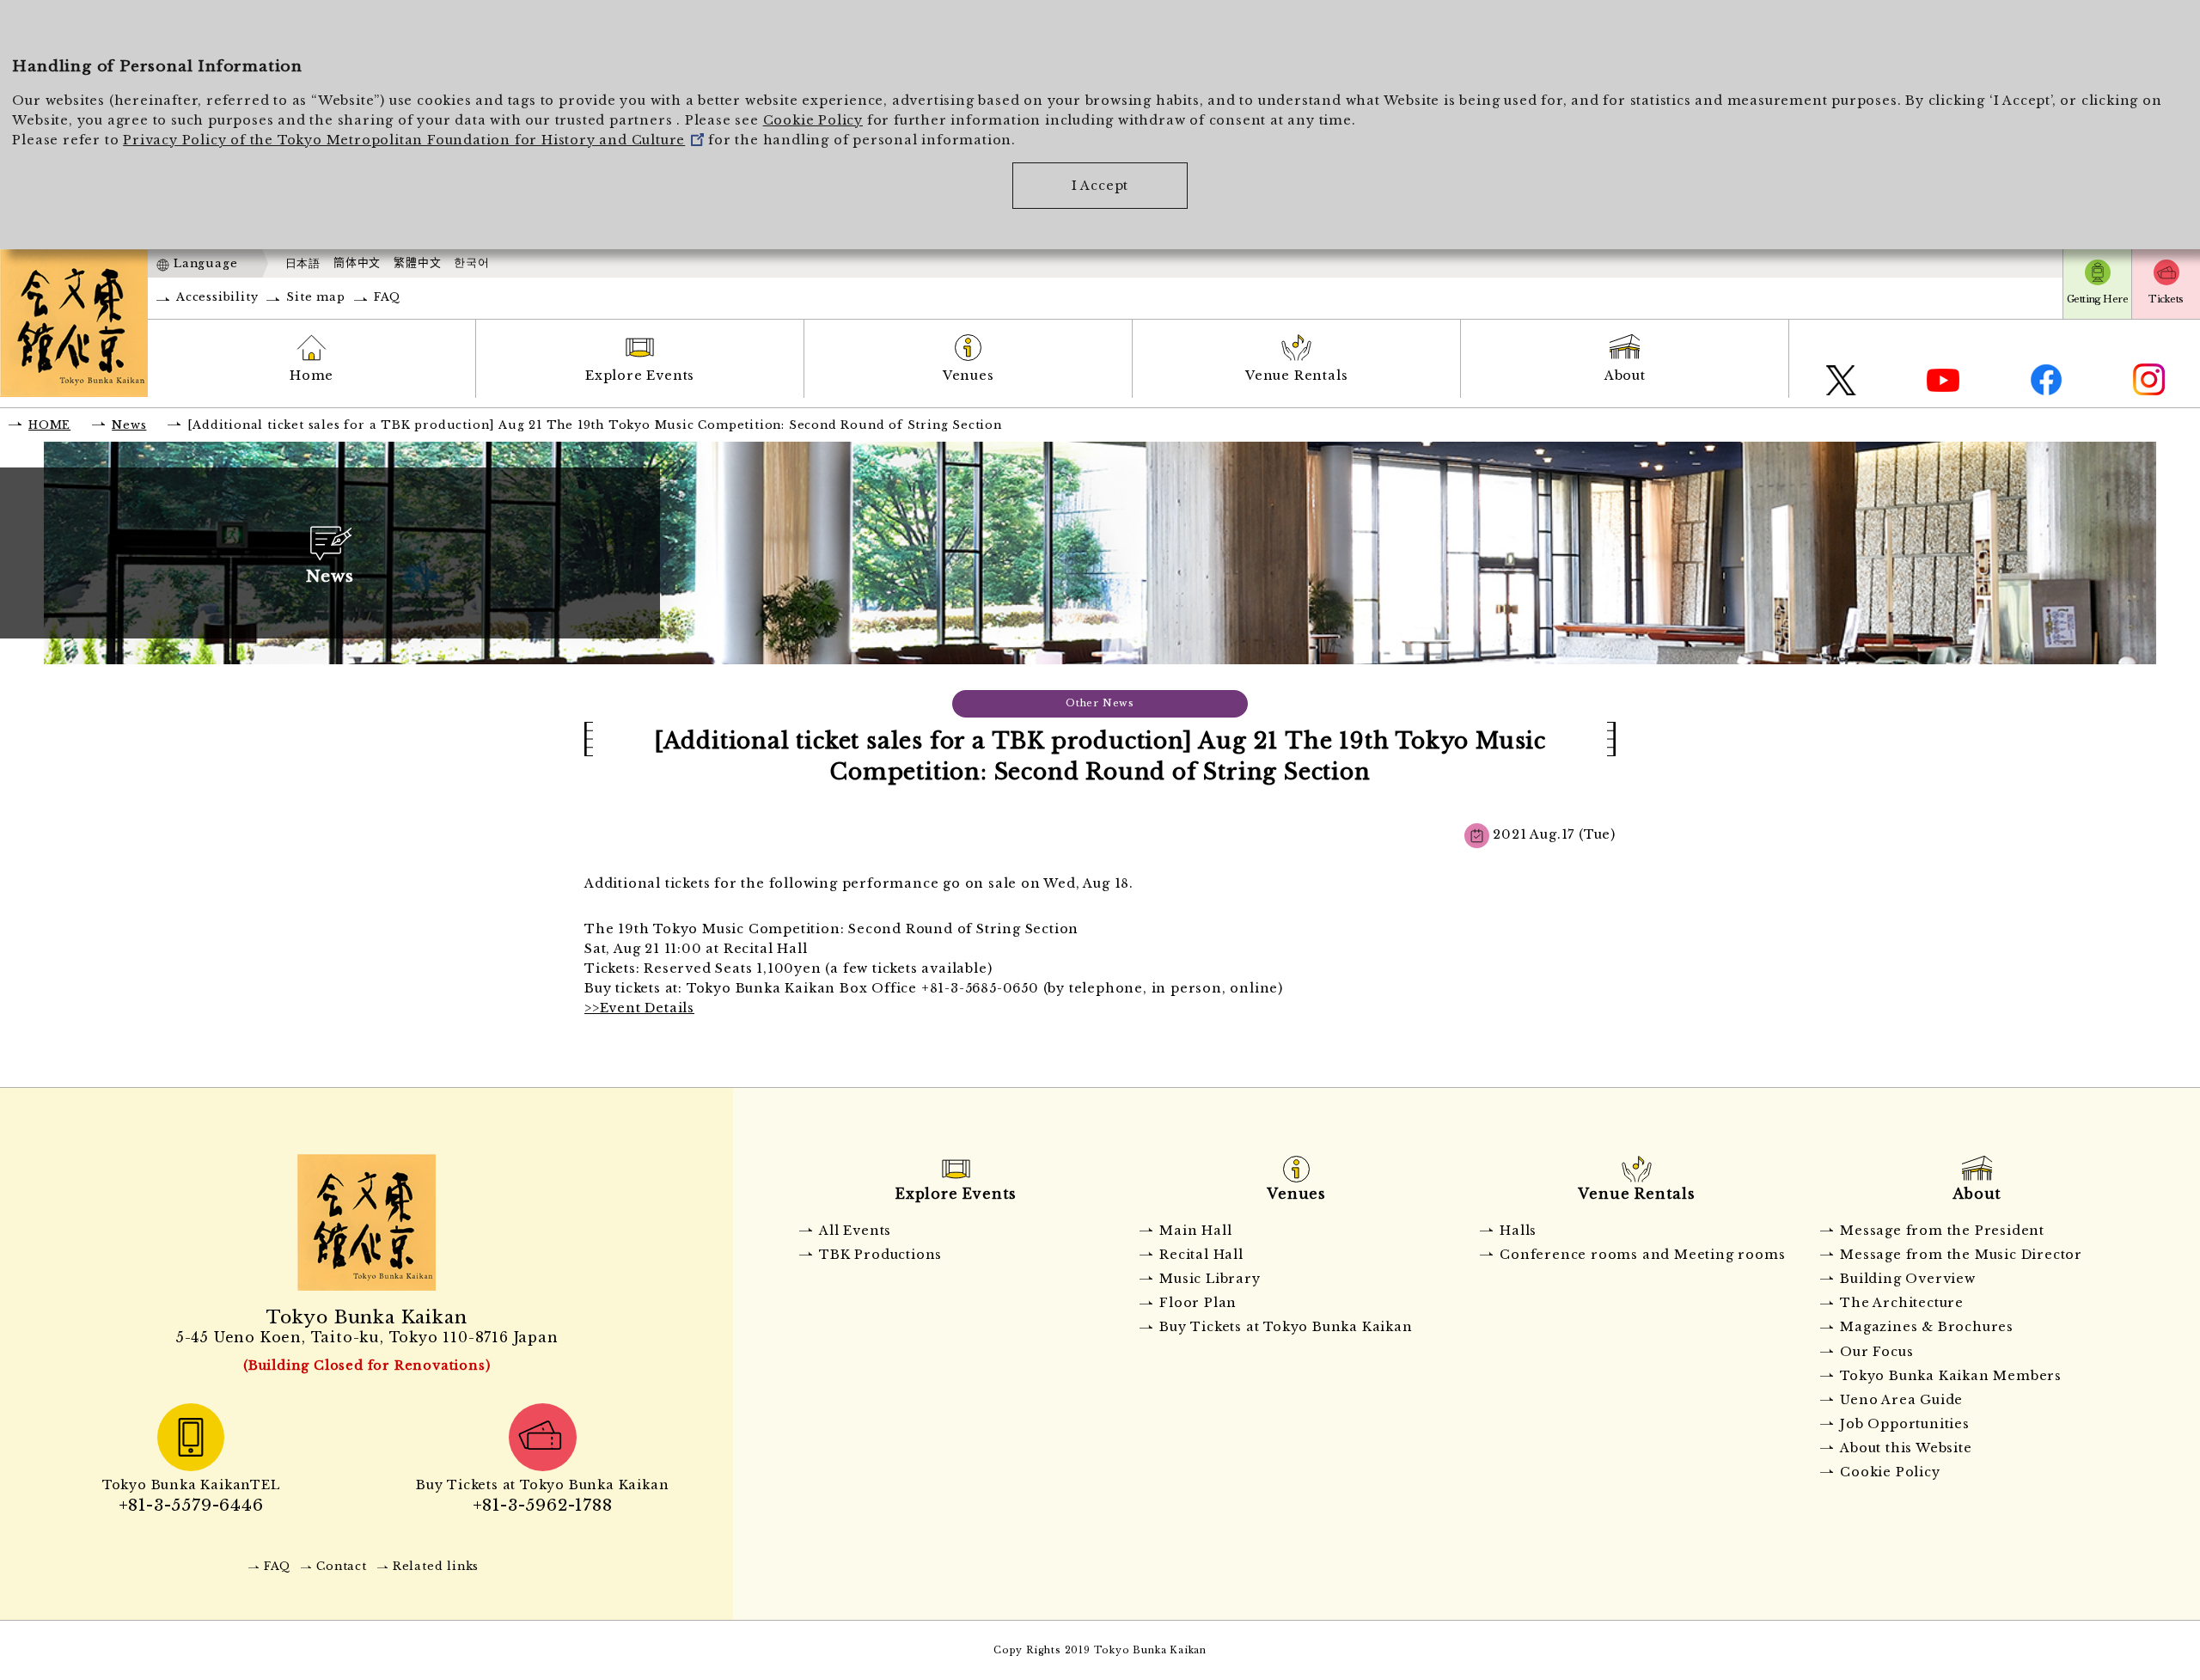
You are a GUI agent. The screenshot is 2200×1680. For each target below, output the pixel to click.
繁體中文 (417, 263)
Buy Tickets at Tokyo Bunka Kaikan (1286, 1327)
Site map (315, 297)
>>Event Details (639, 1008)
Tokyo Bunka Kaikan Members (1951, 1376)
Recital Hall (1201, 1255)
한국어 (471, 263)
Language (205, 263)
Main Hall (1195, 1231)
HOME (49, 425)
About (1625, 376)
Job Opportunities (1905, 1424)
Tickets (2166, 299)
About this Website (1906, 1448)
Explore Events (640, 376)
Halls (1518, 1231)
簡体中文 (357, 263)
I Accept (1100, 186)
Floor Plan (1198, 1303)
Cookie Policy (813, 120)
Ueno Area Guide (1901, 1400)
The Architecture (1902, 1303)
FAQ (387, 297)
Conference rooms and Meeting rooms (1642, 1255)
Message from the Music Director (1961, 1255)
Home (312, 376)
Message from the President (1942, 1231)
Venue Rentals (1296, 376)
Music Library (1210, 1279)
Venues (969, 376)
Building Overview (1908, 1279)
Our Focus (1876, 1352)
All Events (855, 1231)
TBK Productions (880, 1255)
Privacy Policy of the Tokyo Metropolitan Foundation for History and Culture (404, 140)
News (129, 425)
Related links (436, 1566)
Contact (342, 1566)
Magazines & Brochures (1927, 1327)
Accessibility (217, 297)
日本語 (303, 263)
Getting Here (2097, 299)
